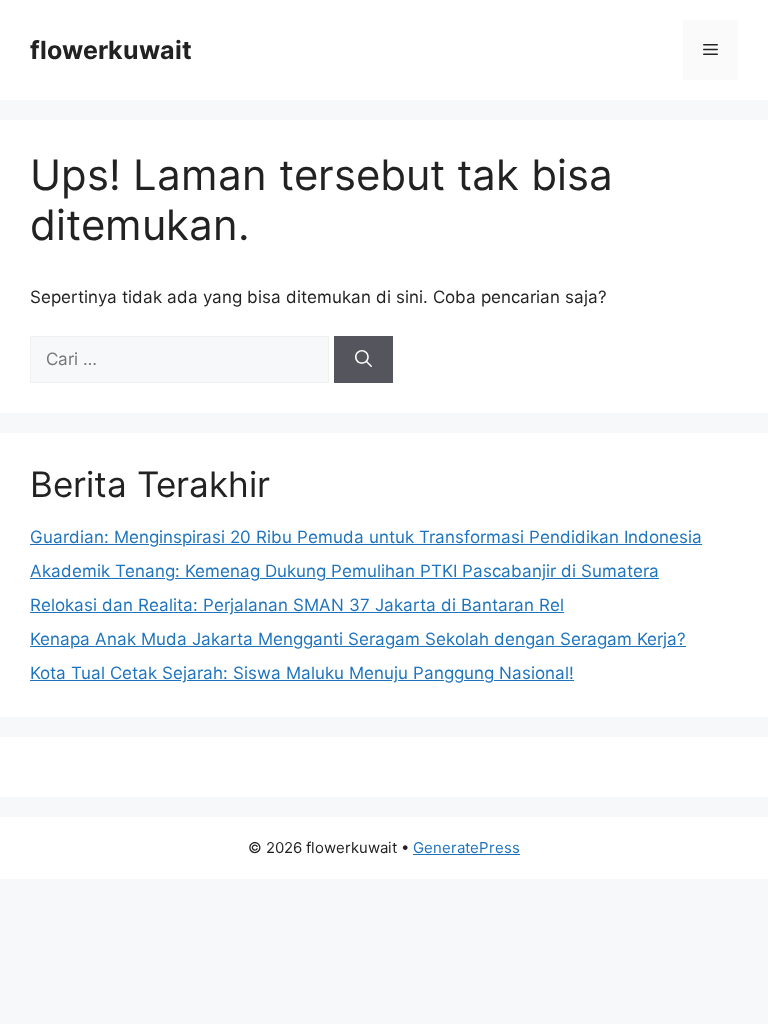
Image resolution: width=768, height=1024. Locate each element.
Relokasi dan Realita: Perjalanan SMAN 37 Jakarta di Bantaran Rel (297, 605)
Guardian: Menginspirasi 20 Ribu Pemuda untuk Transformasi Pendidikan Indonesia (366, 537)
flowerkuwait (111, 50)
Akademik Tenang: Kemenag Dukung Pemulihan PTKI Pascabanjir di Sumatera (344, 571)
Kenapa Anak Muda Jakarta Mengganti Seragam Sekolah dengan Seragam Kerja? (358, 639)
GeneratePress (466, 847)
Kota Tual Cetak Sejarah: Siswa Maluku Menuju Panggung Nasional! (302, 673)
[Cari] (363, 360)
